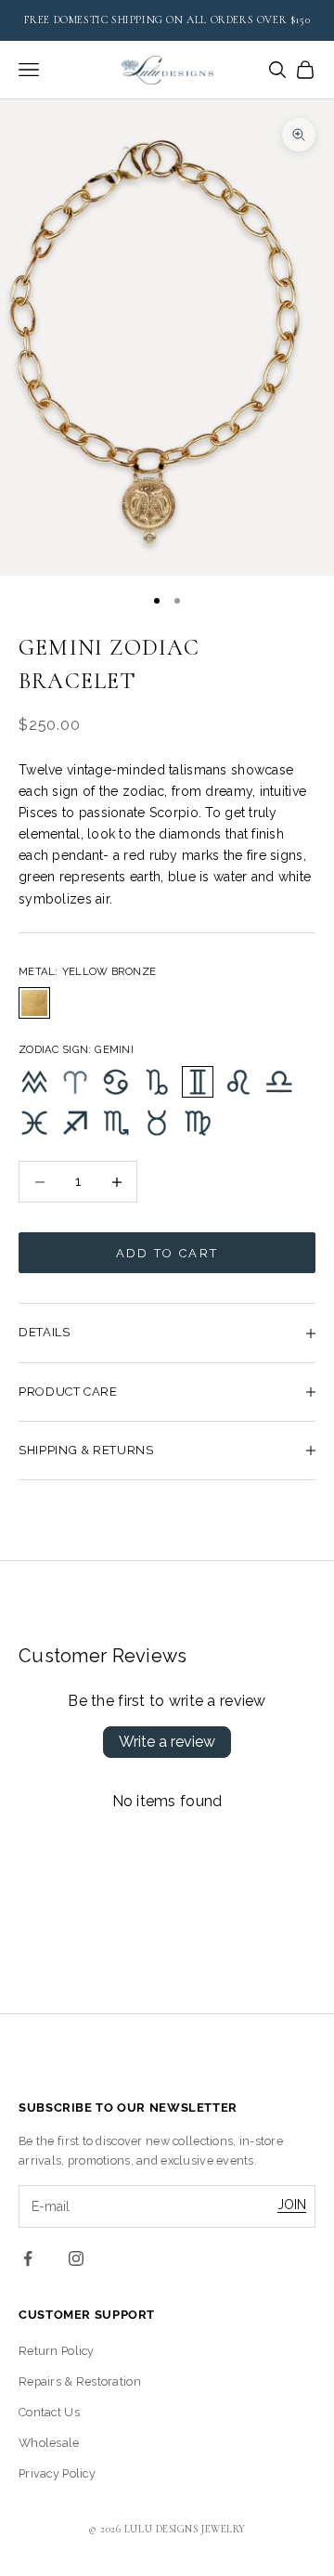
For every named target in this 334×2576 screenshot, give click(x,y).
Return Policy (57, 2351)
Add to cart (167, 1253)
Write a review (167, 1742)
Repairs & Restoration (80, 2381)
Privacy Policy (57, 2473)
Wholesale (49, 2443)
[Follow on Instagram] (76, 2258)
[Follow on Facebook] (28, 2258)
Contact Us (49, 2412)
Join (292, 2205)
